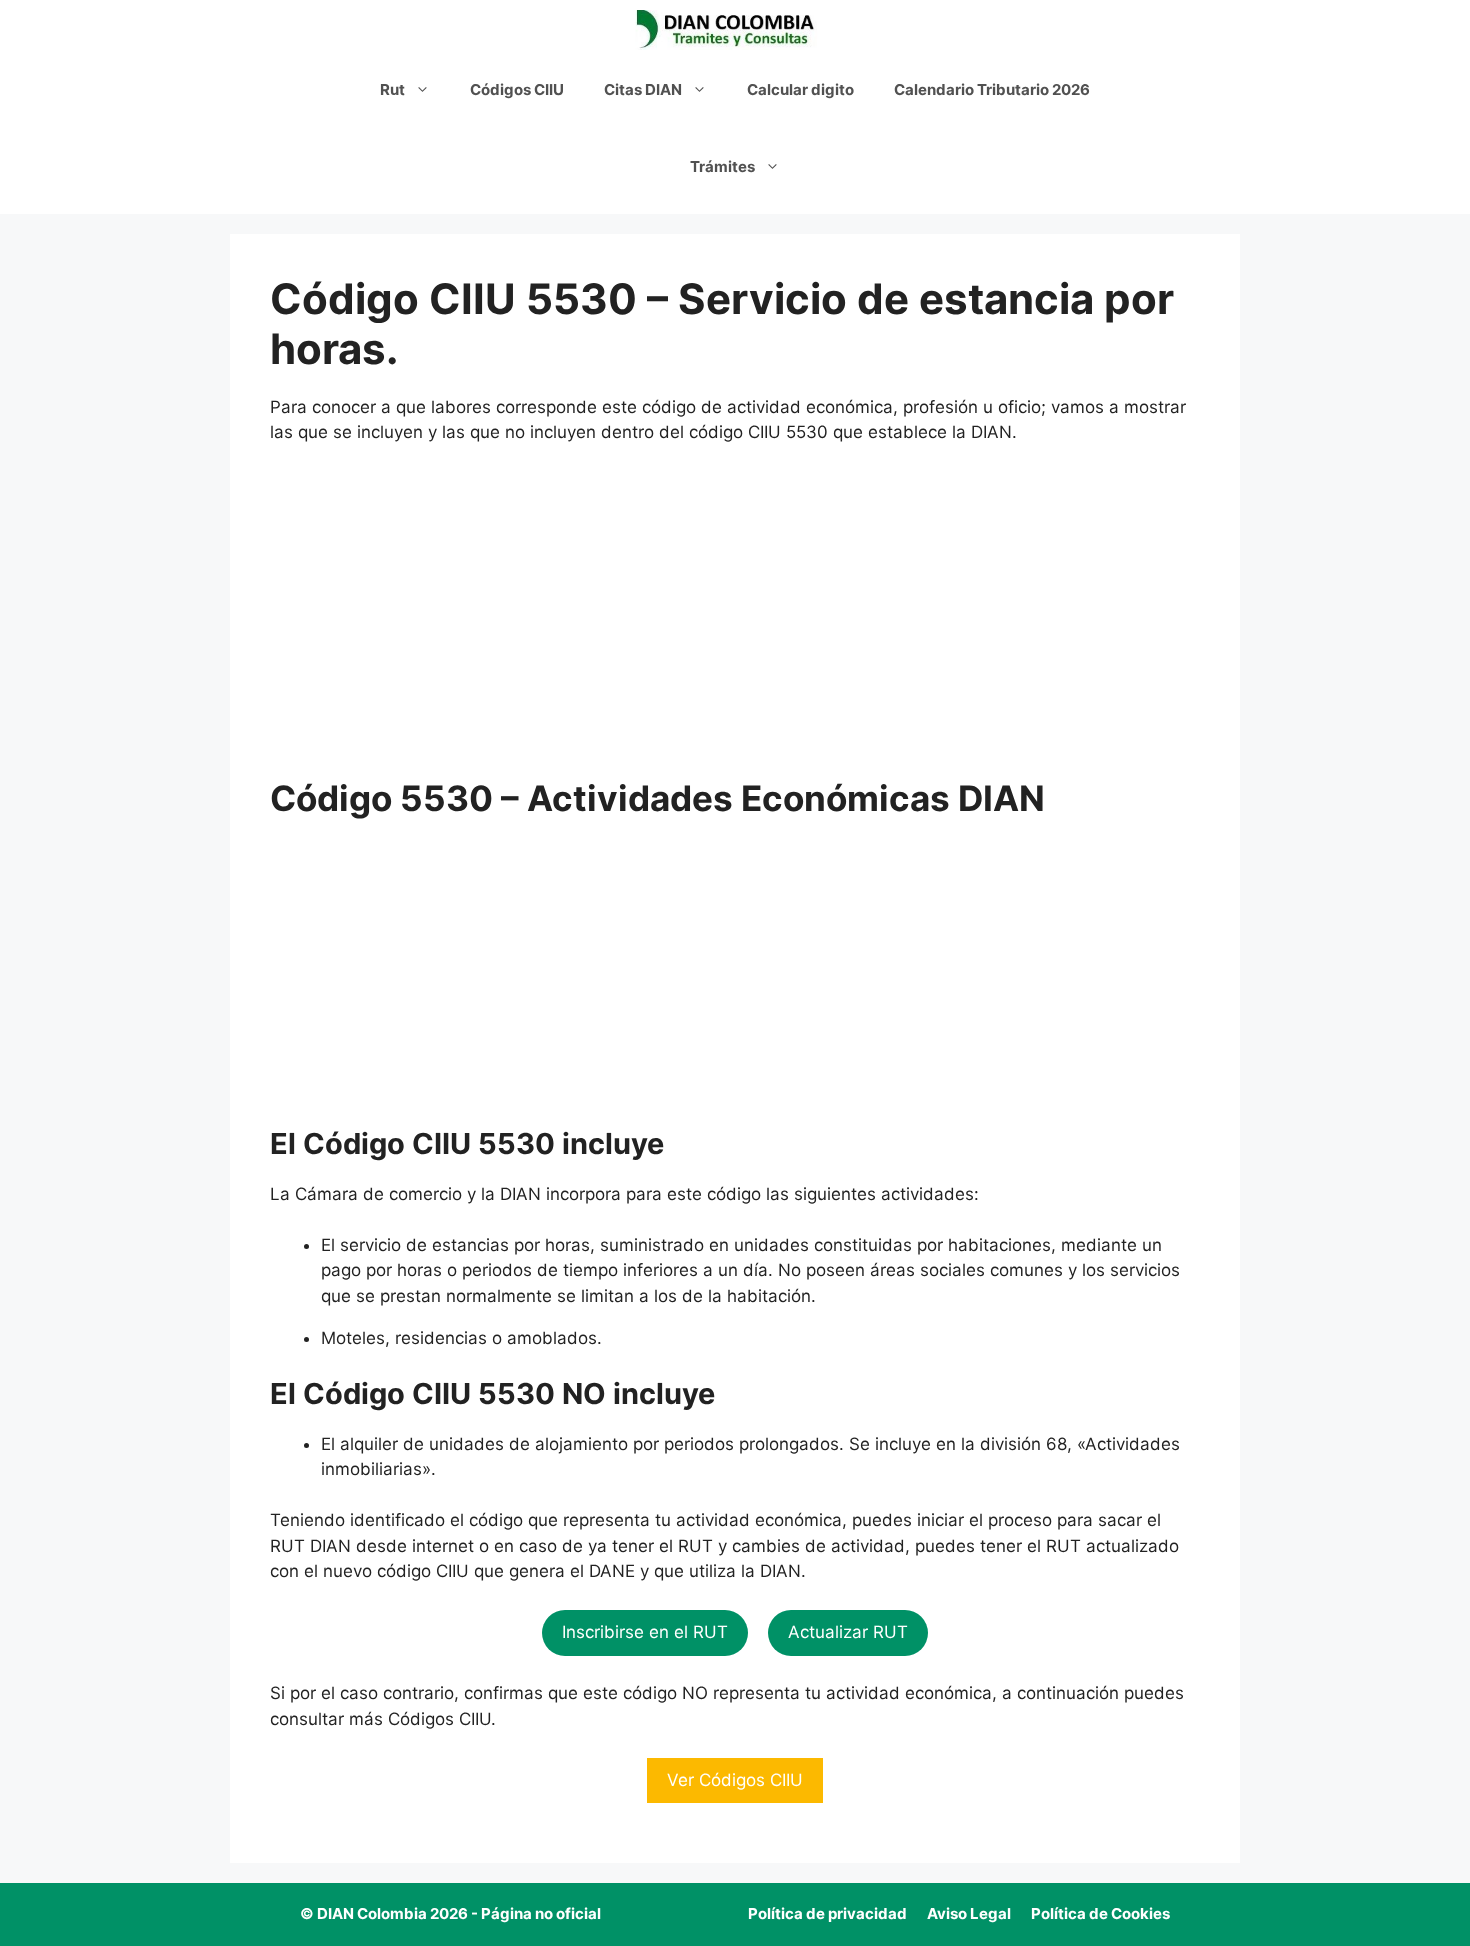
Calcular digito (800, 89)
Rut (392, 89)
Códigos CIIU (517, 89)
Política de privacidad (827, 1913)
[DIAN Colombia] (730, 30)
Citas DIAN (643, 89)
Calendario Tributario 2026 (992, 89)
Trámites (722, 166)
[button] (645, 1633)
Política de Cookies (1100, 1913)
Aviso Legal (969, 1913)
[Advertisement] (735, 611)
